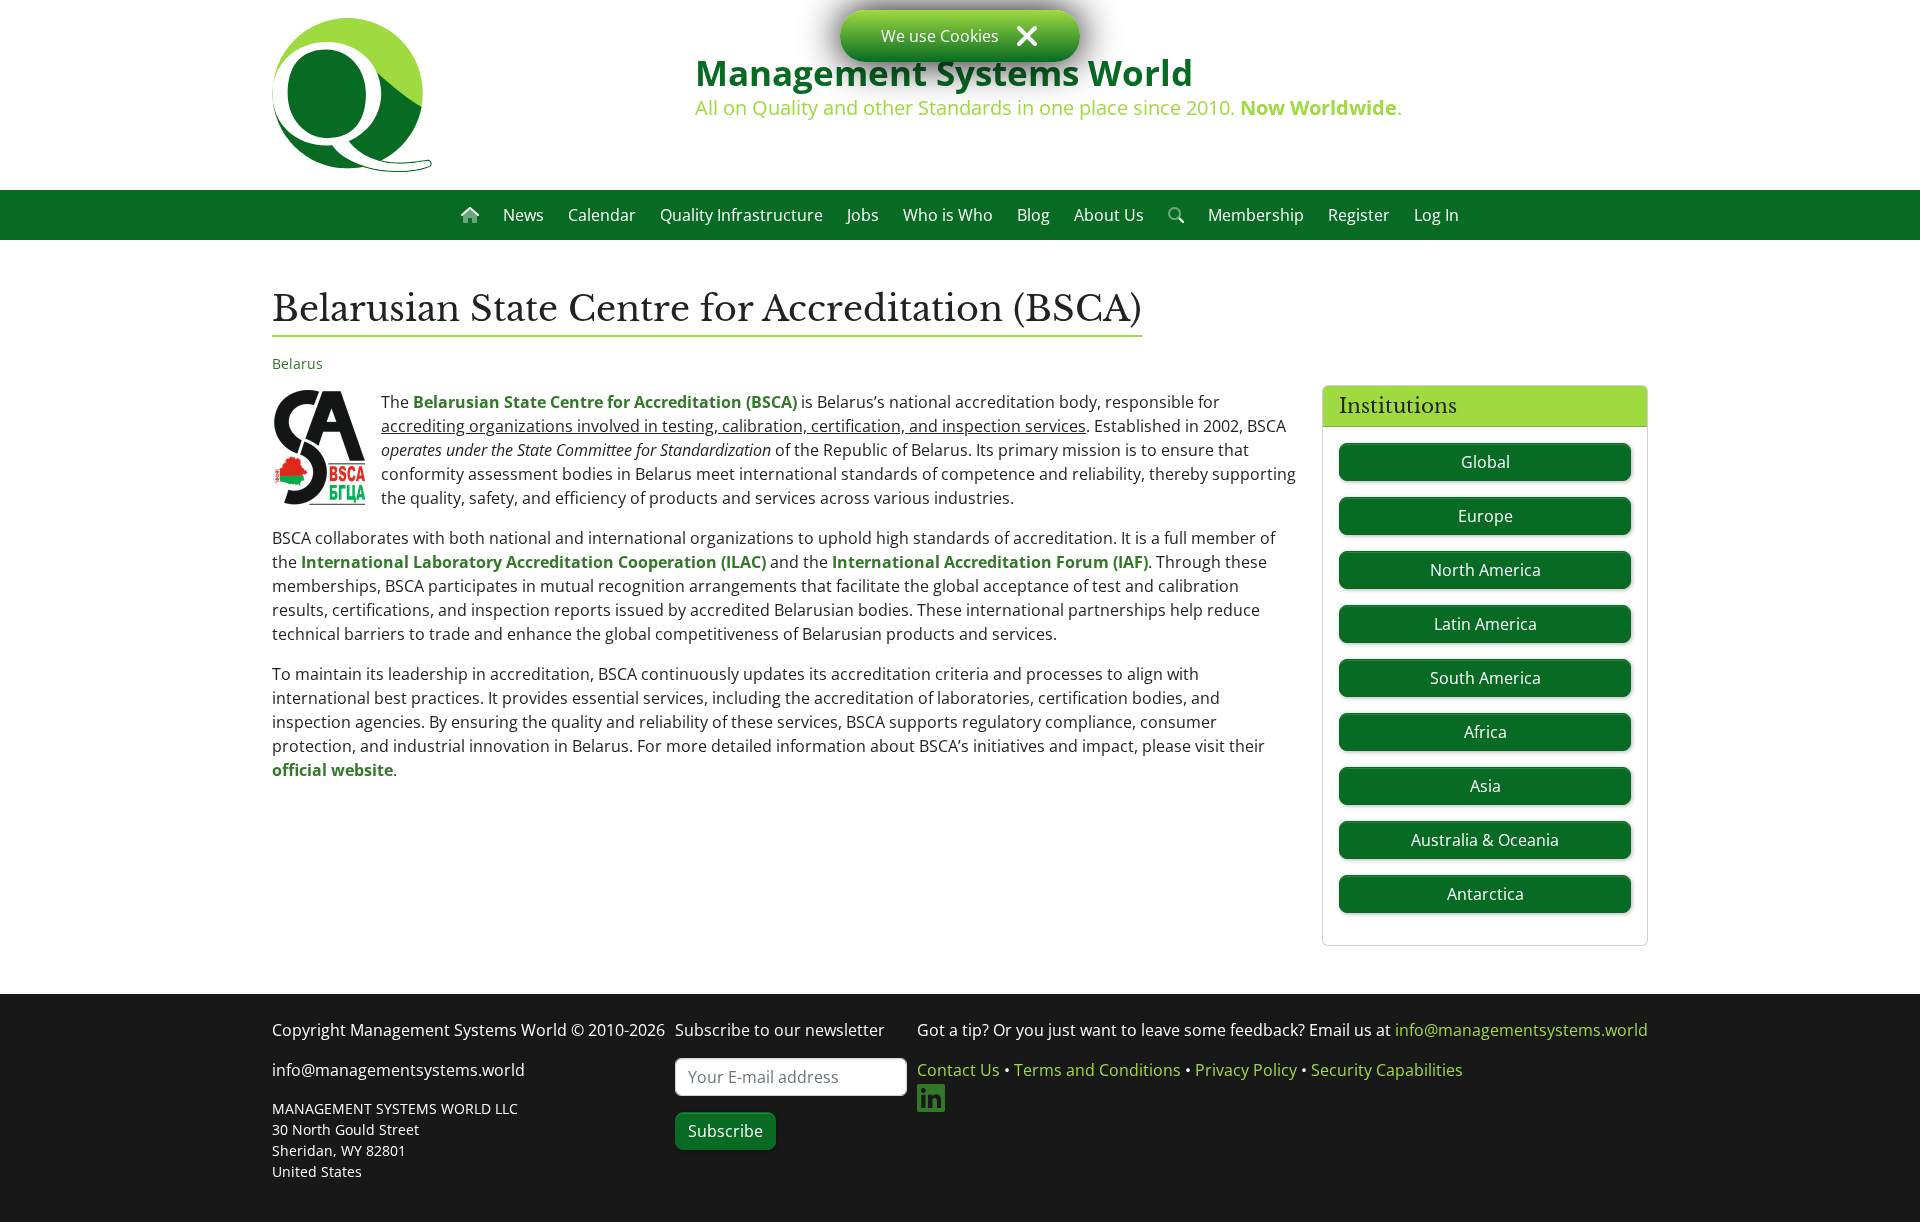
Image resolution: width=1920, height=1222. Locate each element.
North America (1485, 570)
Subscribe (725, 1131)
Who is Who (948, 215)
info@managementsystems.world (398, 1070)
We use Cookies (940, 36)
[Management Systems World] (352, 95)
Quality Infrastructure (741, 215)
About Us (1109, 215)
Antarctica (1485, 894)
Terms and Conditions (1097, 1070)
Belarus (297, 363)
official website (332, 770)
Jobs (863, 215)
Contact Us (958, 1070)
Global (1485, 462)
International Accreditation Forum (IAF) (990, 562)
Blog (1033, 215)
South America (1485, 678)
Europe (1485, 516)
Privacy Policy (1246, 1070)
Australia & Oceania (1485, 840)
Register (1359, 215)
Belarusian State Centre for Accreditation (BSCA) (605, 402)
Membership (1256, 215)
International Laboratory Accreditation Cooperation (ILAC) (533, 562)
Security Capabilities (1387, 1070)
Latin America (1485, 624)
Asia (1485, 786)
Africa (1485, 732)
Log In (1436, 215)
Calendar (602, 215)
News (523, 215)
